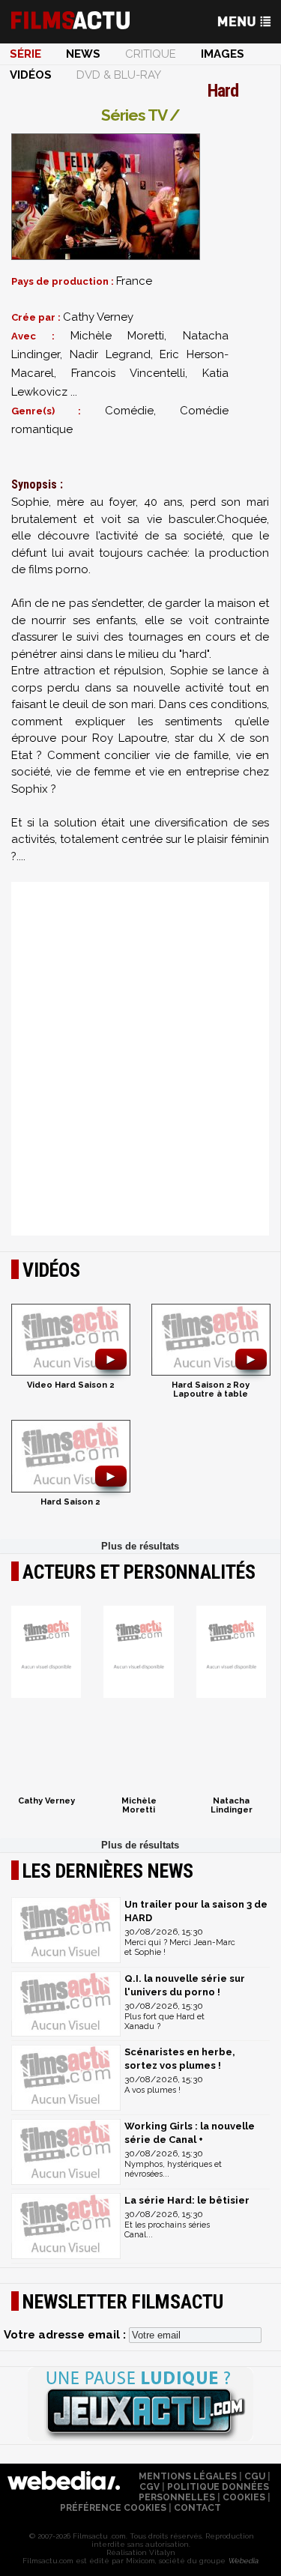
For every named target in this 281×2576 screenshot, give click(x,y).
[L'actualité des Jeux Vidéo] (140, 2405)
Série (25, 54)
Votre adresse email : (66, 2335)
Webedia (243, 2561)
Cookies (244, 2497)
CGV (149, 2487)
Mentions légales (188, 2476)
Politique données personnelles (204, 2492)
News (83, 54)
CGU (255, 2476)
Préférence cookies (113, 2508)
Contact (197, 2508)
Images (223, 54)
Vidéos (31, 75)
